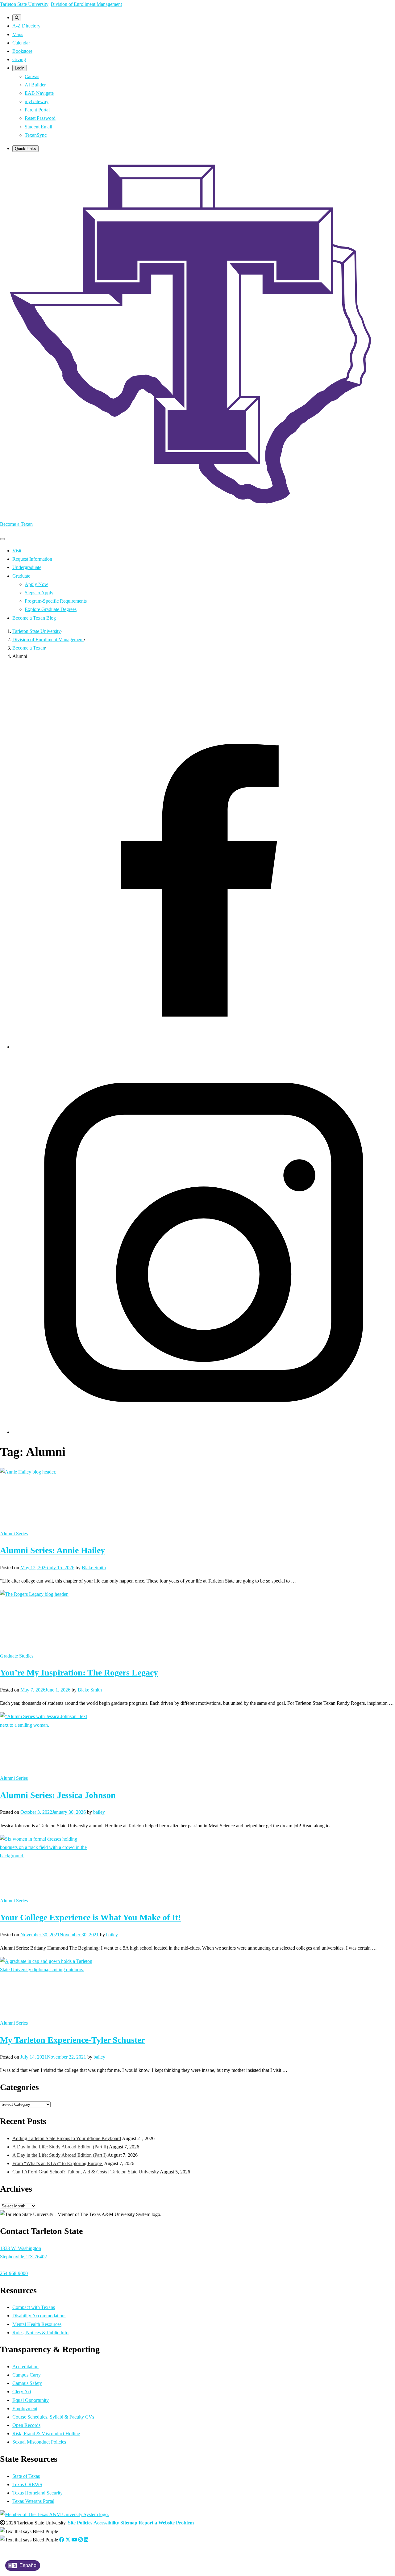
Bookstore (22, 51)
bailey (99, 1812)
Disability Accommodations (39, 2316)
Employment (25, 2409)
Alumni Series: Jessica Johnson (58, 1795)
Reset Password (40, 118)
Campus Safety (27, 2383)
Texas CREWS (27, 2484)
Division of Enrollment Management (86, 4)
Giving (19, 59)
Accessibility (106, 2523)
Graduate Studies (17, 1656)
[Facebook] (204, 1047)
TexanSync (36, 135)
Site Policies (80, 2523)
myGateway (37, 101)
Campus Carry (27, 2375)
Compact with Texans (34, 2307)
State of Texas (26, 2476)
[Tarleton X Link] (68, 2540)
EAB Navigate (39, 93)
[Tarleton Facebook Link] (62, 2540)
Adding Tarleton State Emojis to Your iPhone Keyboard (67, 2138)
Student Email (38, 127)
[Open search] (17, 18)
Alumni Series (14, 1534)
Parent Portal (37, 110)
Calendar (21, 43)
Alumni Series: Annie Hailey (52, 1550)
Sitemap (129, 2523)
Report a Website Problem (166, 2523)
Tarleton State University (24, 4)
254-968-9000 (14, 2273)
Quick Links (25, 149)
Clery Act (22, 2392)
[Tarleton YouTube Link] (74, 2540)
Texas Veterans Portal (33, 2501)
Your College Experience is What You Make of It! (90, 1917)
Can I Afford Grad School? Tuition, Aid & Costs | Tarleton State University (86, 2172)
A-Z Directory (26, 26)
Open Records (26, 2425)
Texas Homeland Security (37, 2493)
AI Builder (35, 85)
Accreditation (25, 2367)
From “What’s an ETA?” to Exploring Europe (58, 2163)
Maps (18, 34)
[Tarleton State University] (197, 511)
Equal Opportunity (31, 2400)
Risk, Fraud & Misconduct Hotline (46, 2434)
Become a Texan (16, 524)
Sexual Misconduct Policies (39, 2442)
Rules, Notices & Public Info (40, 2333)
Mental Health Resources (37, 2324)
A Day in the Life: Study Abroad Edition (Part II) (60, 2147)
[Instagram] (204, 1432)
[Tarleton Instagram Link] (81, 2540)
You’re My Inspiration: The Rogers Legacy (79, 1673)
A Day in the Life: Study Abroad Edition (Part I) (59, 2155)
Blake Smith (94, 1568)
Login (20, 68)
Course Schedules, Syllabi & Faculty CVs (53, 2417)
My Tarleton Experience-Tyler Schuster (72, 2040)
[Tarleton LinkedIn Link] (86, 2540)
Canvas (32, 76)
